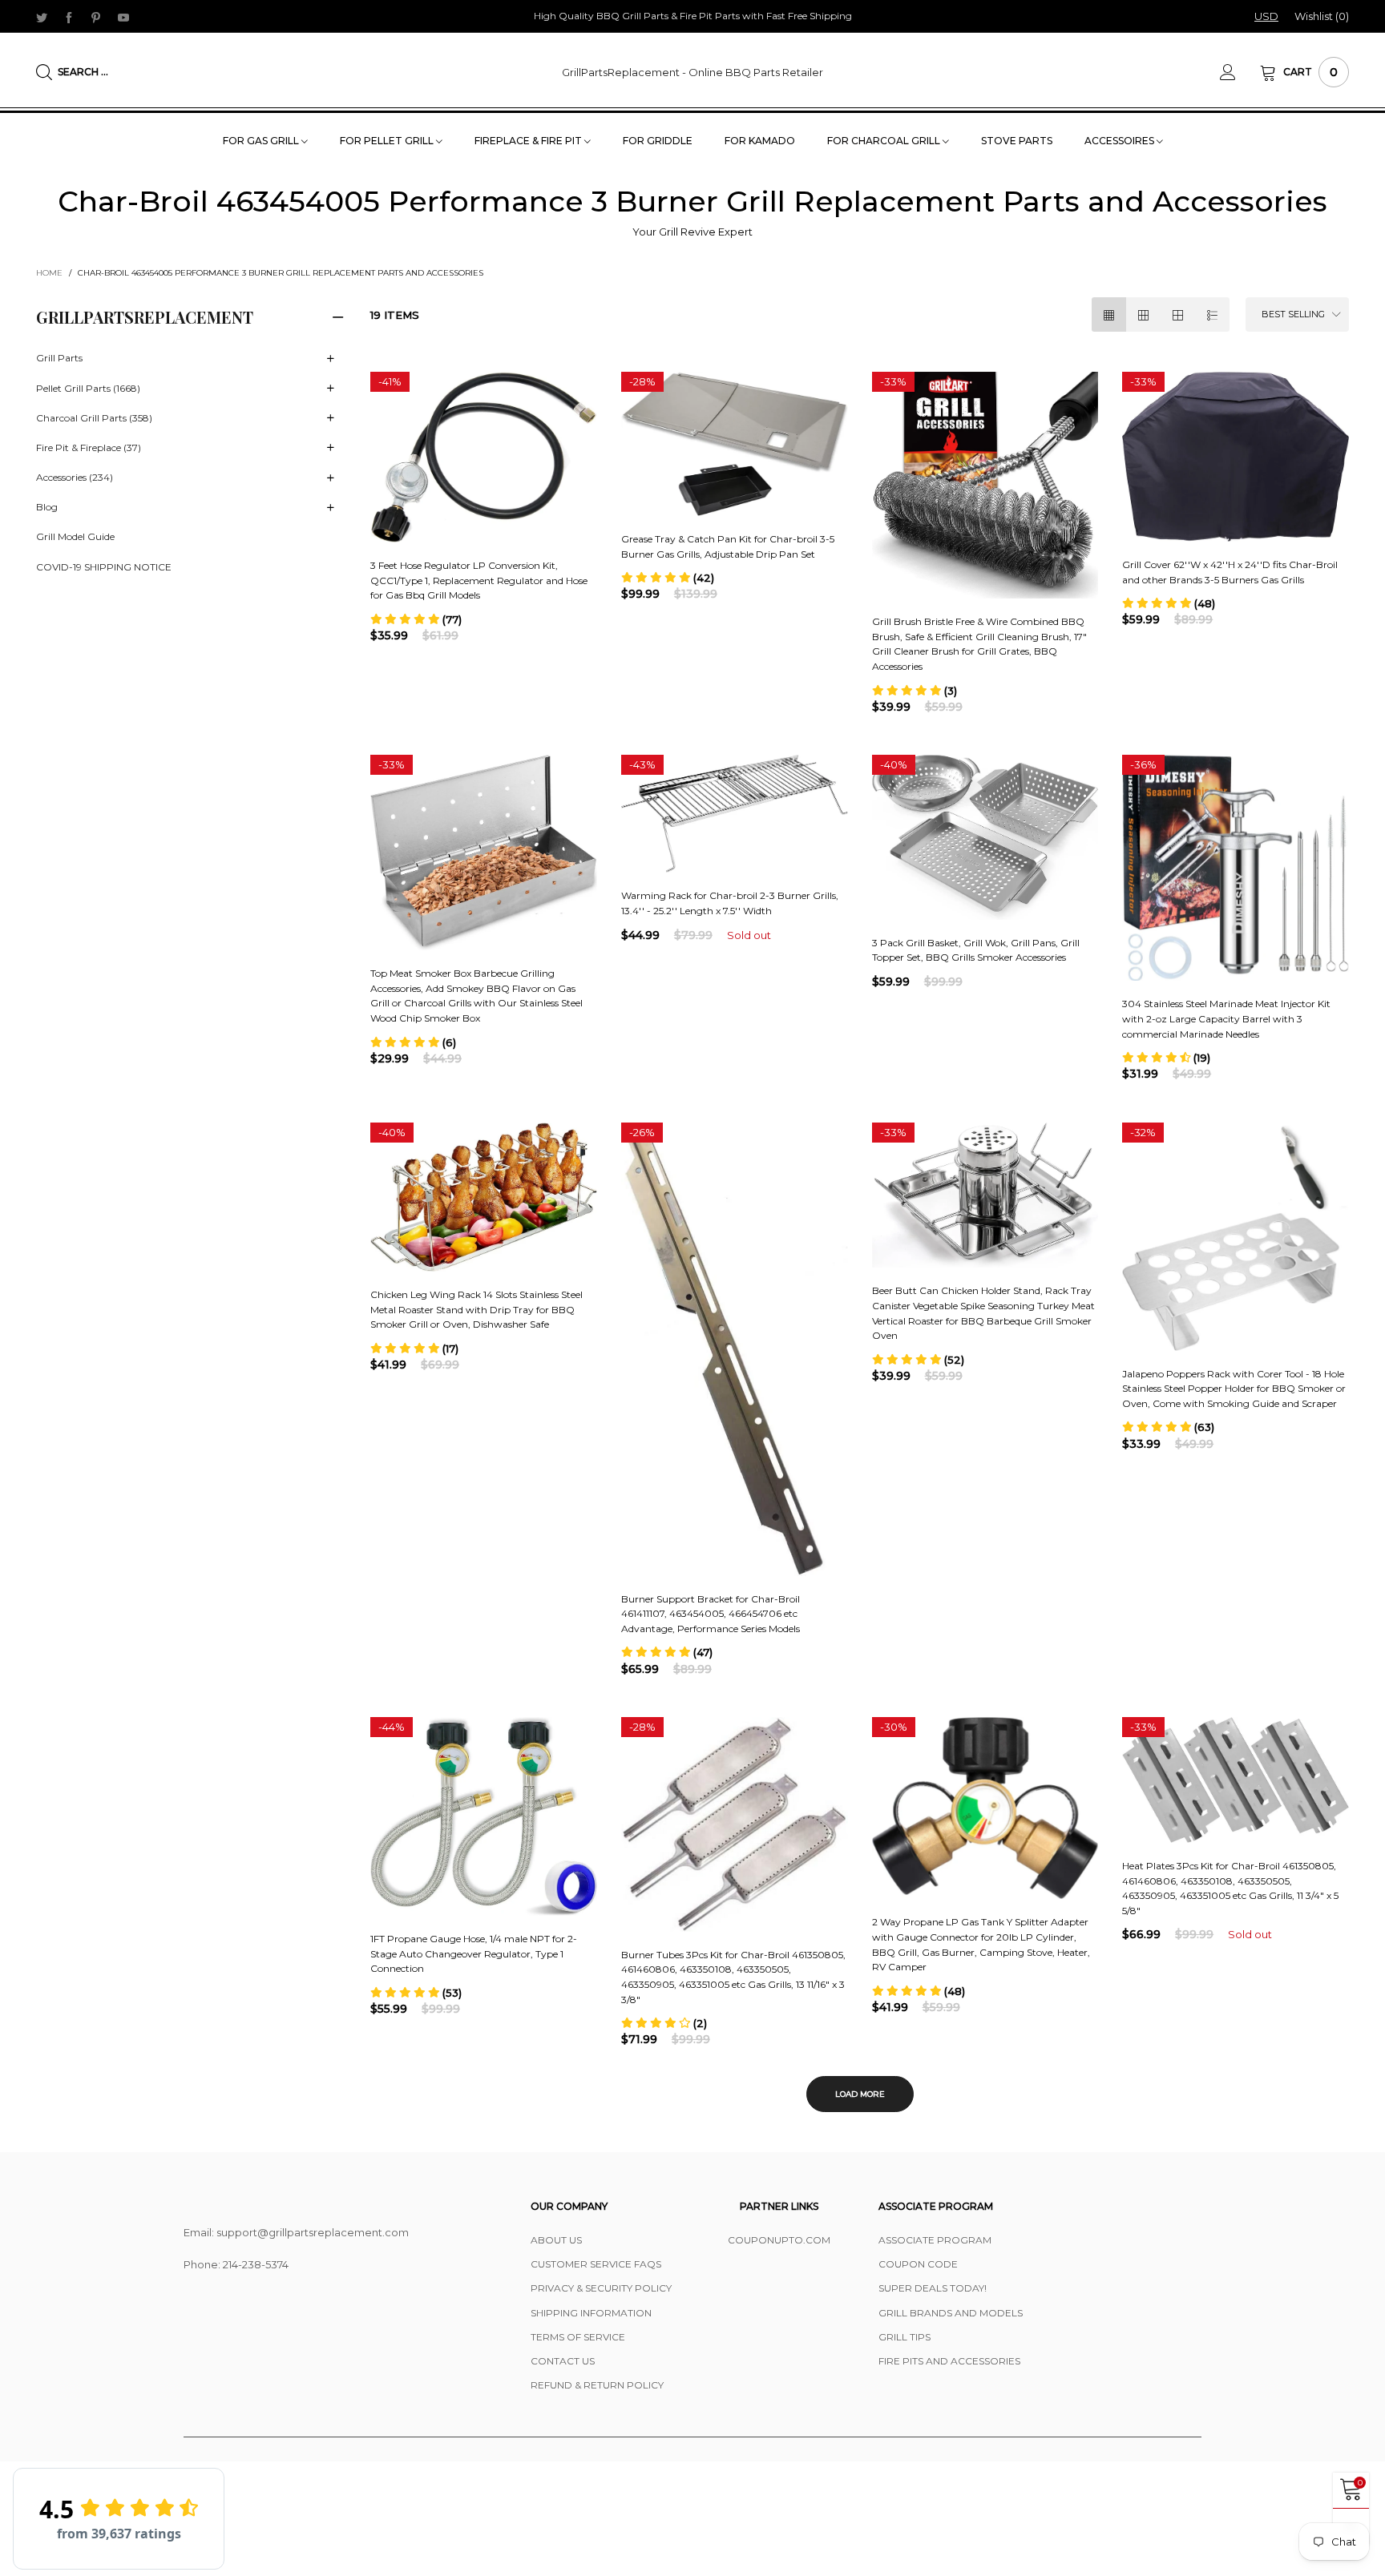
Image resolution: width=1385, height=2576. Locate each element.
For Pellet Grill (388, 141)
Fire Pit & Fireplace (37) (89, 447)
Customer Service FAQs (596, 2264)
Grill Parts (59, 358)
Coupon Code (918, 2264)
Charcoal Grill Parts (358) (94, 418)
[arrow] (330, 359)
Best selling (1293, 314)
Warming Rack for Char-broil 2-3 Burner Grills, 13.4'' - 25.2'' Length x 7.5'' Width (730, 903)
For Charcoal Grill (885, 141)
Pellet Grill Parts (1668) (88, 388)
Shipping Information (591, 2313)
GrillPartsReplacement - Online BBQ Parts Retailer (692, 72)
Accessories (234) (75, 477)
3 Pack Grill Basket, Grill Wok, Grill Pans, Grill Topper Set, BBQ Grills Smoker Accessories (976, 950)
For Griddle (658, 141)
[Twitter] (42, 17)
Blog (47, 507)
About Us (556, 2240)
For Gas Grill (262, 141)
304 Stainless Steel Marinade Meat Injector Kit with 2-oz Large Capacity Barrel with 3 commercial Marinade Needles (1226, 1018)
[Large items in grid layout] (1143, 314)
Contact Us (563, 2361)
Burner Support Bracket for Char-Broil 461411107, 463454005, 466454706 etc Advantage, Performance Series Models (711, 1614)
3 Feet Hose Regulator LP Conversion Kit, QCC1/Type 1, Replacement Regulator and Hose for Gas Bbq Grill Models (479, 580)
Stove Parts (1017, 141)
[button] (416, 619)
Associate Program (935, 2240)
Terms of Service (578, 2337)
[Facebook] (69, 17)
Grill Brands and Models (951, 2313)
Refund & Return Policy (597, 2385)
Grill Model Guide (75, 536)
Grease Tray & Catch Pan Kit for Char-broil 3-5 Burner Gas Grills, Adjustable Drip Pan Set (728, 546)
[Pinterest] (96, 17)
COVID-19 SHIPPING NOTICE (104, 567)
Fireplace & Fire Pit (529, 141)
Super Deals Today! (933, 2288)
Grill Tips (904, 2337)
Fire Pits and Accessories (949, 2361)
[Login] (1240, 72)
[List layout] (1212, 314)
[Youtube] (123, 17)
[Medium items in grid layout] (1109, 314)
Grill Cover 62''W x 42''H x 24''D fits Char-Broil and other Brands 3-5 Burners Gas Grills (1230, 572)
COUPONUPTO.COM (779, 2240)
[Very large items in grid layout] (1178, 314)
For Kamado (760, 141)
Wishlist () (1322, 16)
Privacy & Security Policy (601, 2288)
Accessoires (1121, 141)
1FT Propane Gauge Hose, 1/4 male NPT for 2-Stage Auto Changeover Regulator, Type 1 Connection (474, 1953)
